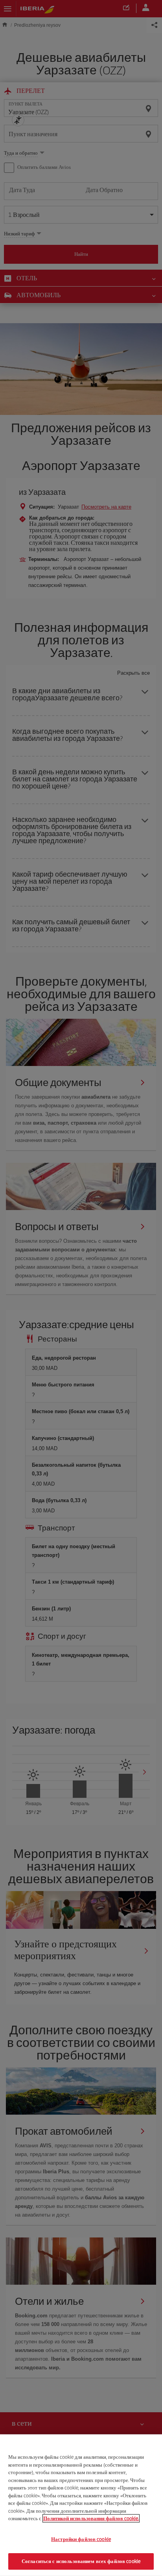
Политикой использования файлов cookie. (91, 2518)
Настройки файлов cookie (81, 2539)
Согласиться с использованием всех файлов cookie (81, 2561)
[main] (81, 2505)
